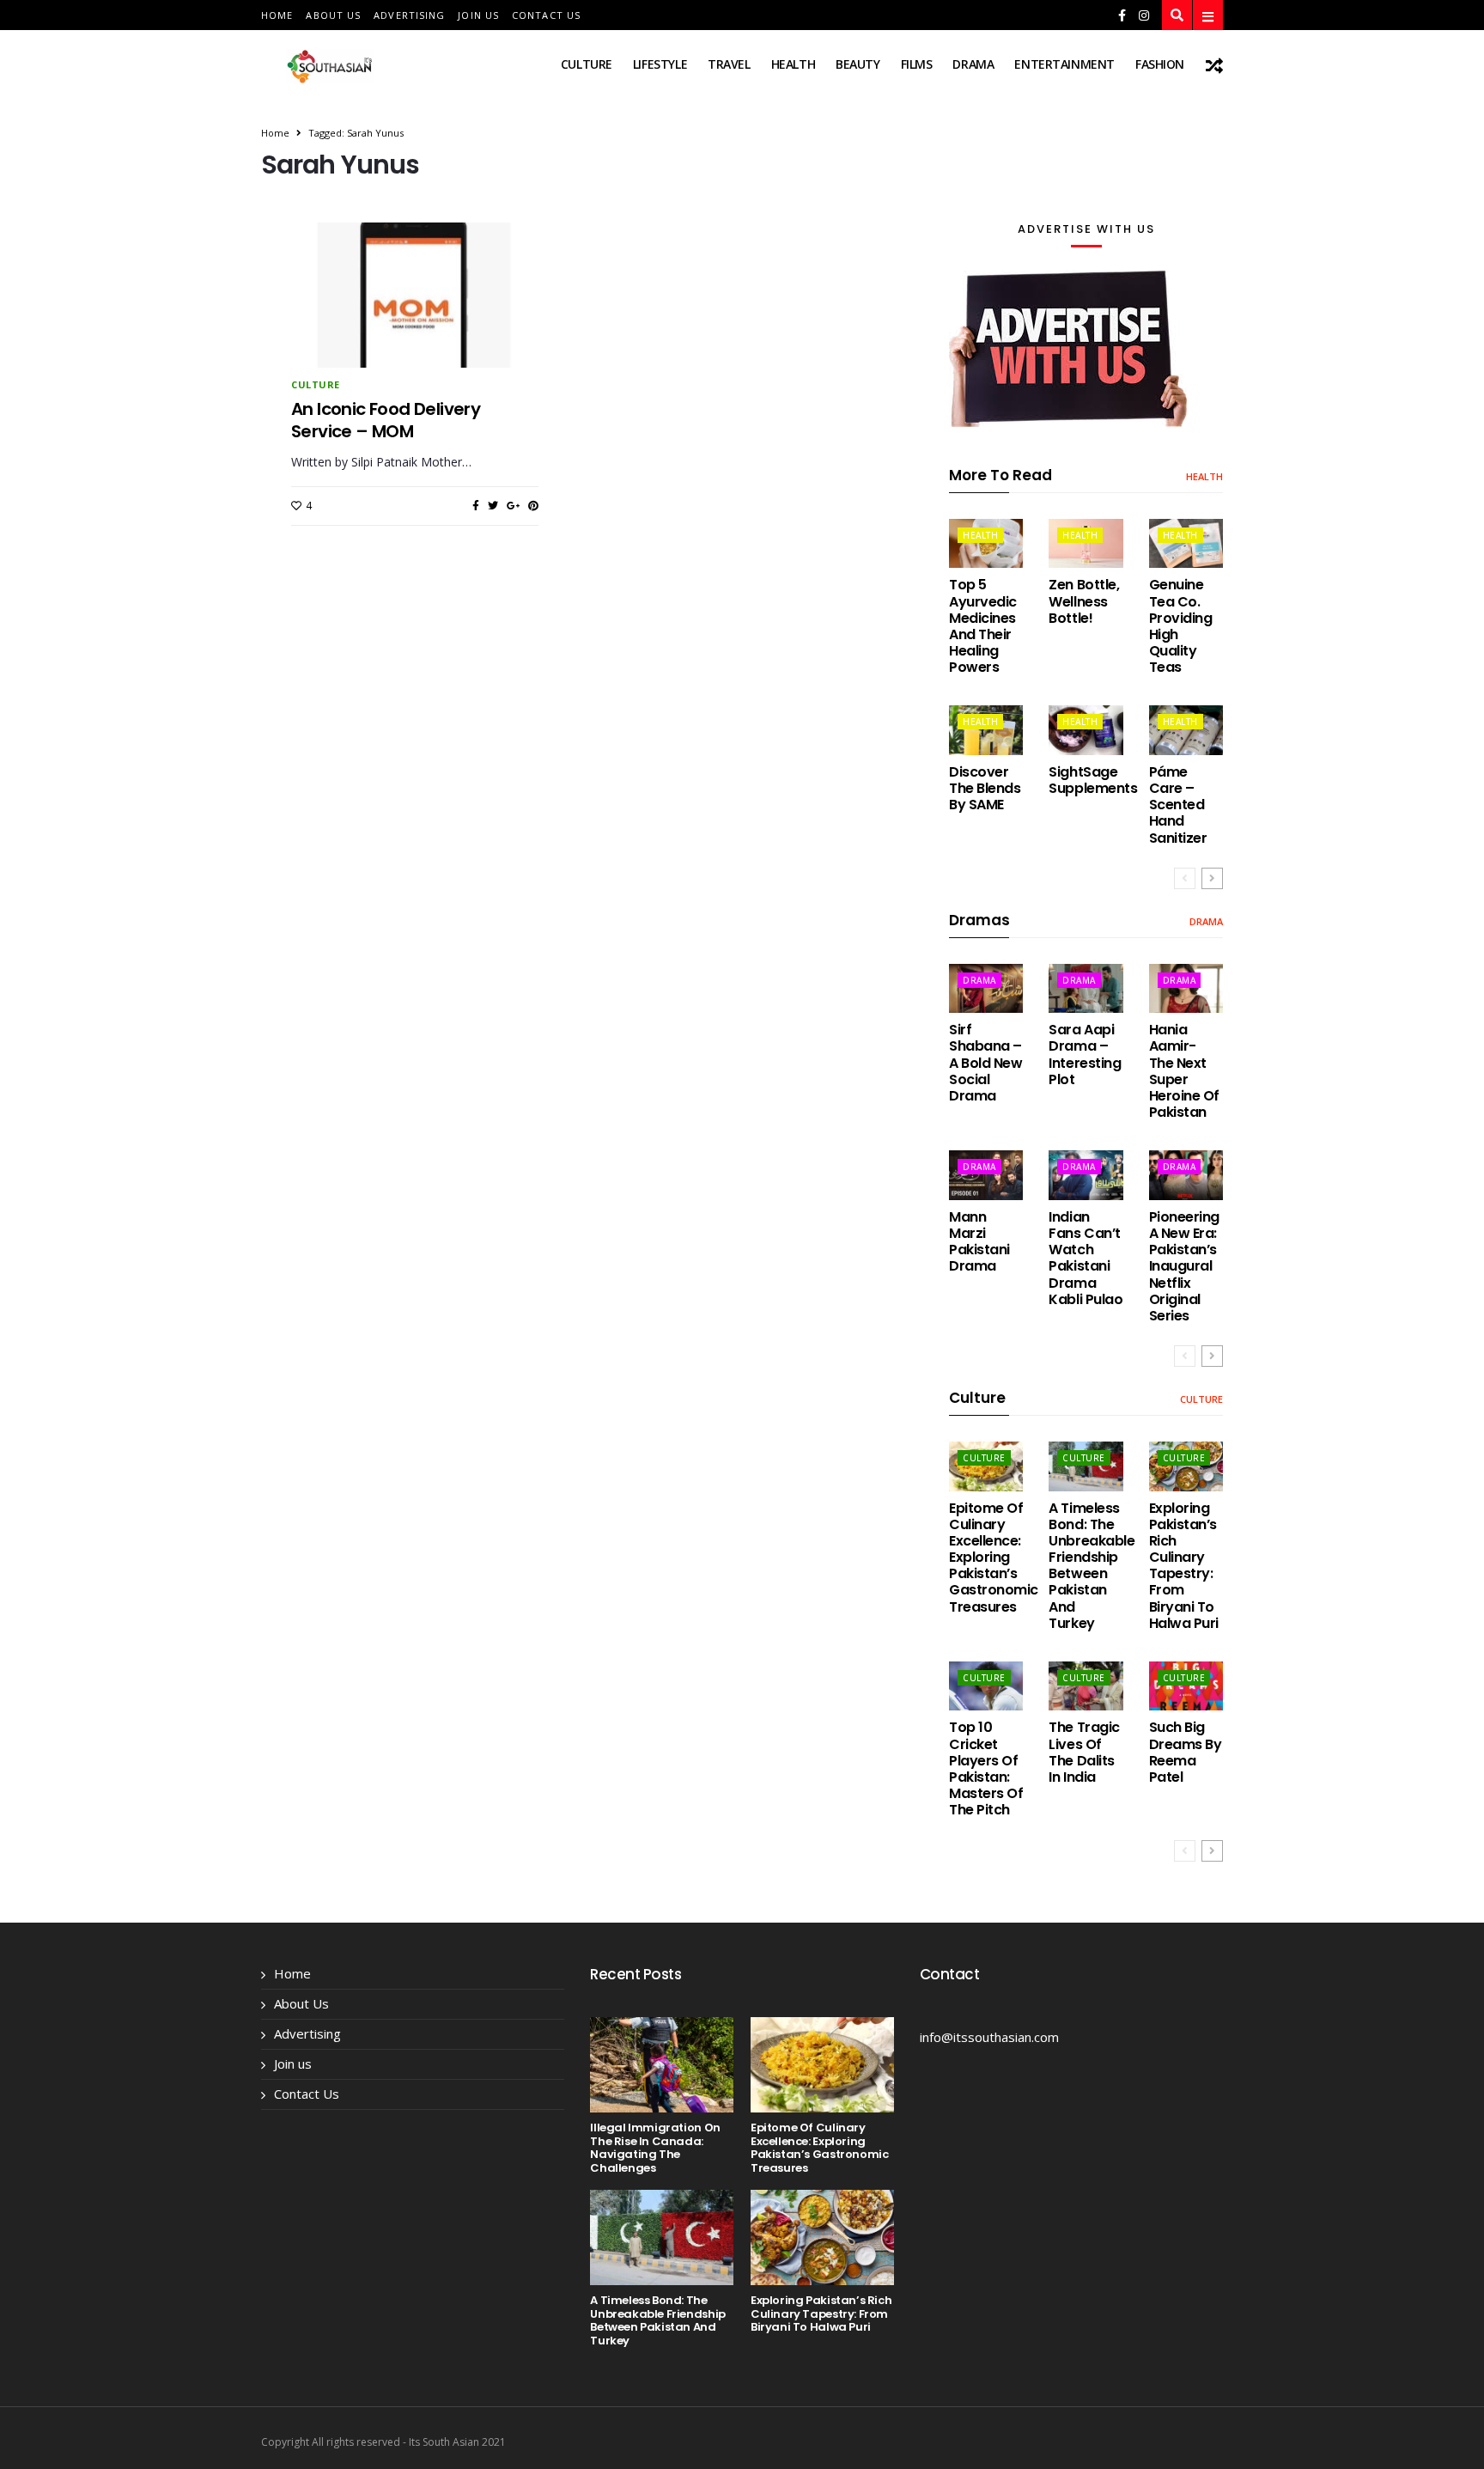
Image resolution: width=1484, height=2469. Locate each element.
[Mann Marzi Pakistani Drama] (986, 1175)
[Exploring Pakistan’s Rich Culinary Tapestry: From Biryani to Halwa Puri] (1186, 1466)
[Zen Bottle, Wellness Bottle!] (1086, 543)
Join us (478, 15)
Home (277, 15)
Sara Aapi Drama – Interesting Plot (1085, 1055)
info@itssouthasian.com (989, 2037)
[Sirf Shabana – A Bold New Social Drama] (986, 988)
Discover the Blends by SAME (985, 788)
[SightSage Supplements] (1086, 730)
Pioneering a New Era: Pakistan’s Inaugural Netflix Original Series (1184, 1266)
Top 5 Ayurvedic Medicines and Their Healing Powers (983, 626)
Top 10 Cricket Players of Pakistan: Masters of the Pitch (986, 1768)
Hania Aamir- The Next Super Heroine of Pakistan (1184, 1071)
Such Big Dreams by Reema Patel (1186, 1752)
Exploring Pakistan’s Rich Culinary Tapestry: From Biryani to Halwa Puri (1184, 1566)
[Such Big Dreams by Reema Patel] (1186, 1686)
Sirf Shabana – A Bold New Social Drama (985, 1063)
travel (729, 64)
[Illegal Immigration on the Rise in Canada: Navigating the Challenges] (662, 2065)
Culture (587, 64)
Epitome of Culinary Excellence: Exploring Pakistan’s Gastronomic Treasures (994, 1558)
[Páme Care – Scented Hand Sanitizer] (1186, 730)
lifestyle (660, 64)
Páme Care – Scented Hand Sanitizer (1178, 805)
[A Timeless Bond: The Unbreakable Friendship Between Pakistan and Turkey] (1086, 1466)
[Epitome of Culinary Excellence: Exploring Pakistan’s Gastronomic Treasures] (986, 1466)
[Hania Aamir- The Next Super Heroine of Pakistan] (1186, 988)
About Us (333, 15)
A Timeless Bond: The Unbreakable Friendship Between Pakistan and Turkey (1092, 1566)
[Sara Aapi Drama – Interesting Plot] (1086, 988)
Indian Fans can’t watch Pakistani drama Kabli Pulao (1086, 1258)
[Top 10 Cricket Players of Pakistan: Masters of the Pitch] (986, 1686)
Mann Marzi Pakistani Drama (979, 1242)
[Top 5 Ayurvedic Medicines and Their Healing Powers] (986, 543)
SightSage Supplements (1093, 780)
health (793, 64)
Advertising (409, 15)
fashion (1160, 64)
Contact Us (546, 15)
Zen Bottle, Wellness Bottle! (1084, 601)
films (917, 64)
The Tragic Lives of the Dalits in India (1084, 1752)
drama (973, 64)
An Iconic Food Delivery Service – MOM (386, 420)
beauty (858, 64)
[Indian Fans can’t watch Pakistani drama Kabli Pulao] (1086, 1175)
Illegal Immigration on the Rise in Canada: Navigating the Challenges (655, 2148)
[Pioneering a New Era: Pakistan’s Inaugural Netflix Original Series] (1186, 1175)
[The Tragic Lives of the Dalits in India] (1086, 1686)
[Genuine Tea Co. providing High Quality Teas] (1186, 543)
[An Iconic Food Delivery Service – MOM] (415, 325)
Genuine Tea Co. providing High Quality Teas (1181, 626)
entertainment (1064, 64)
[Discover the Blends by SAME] (986, 730)
